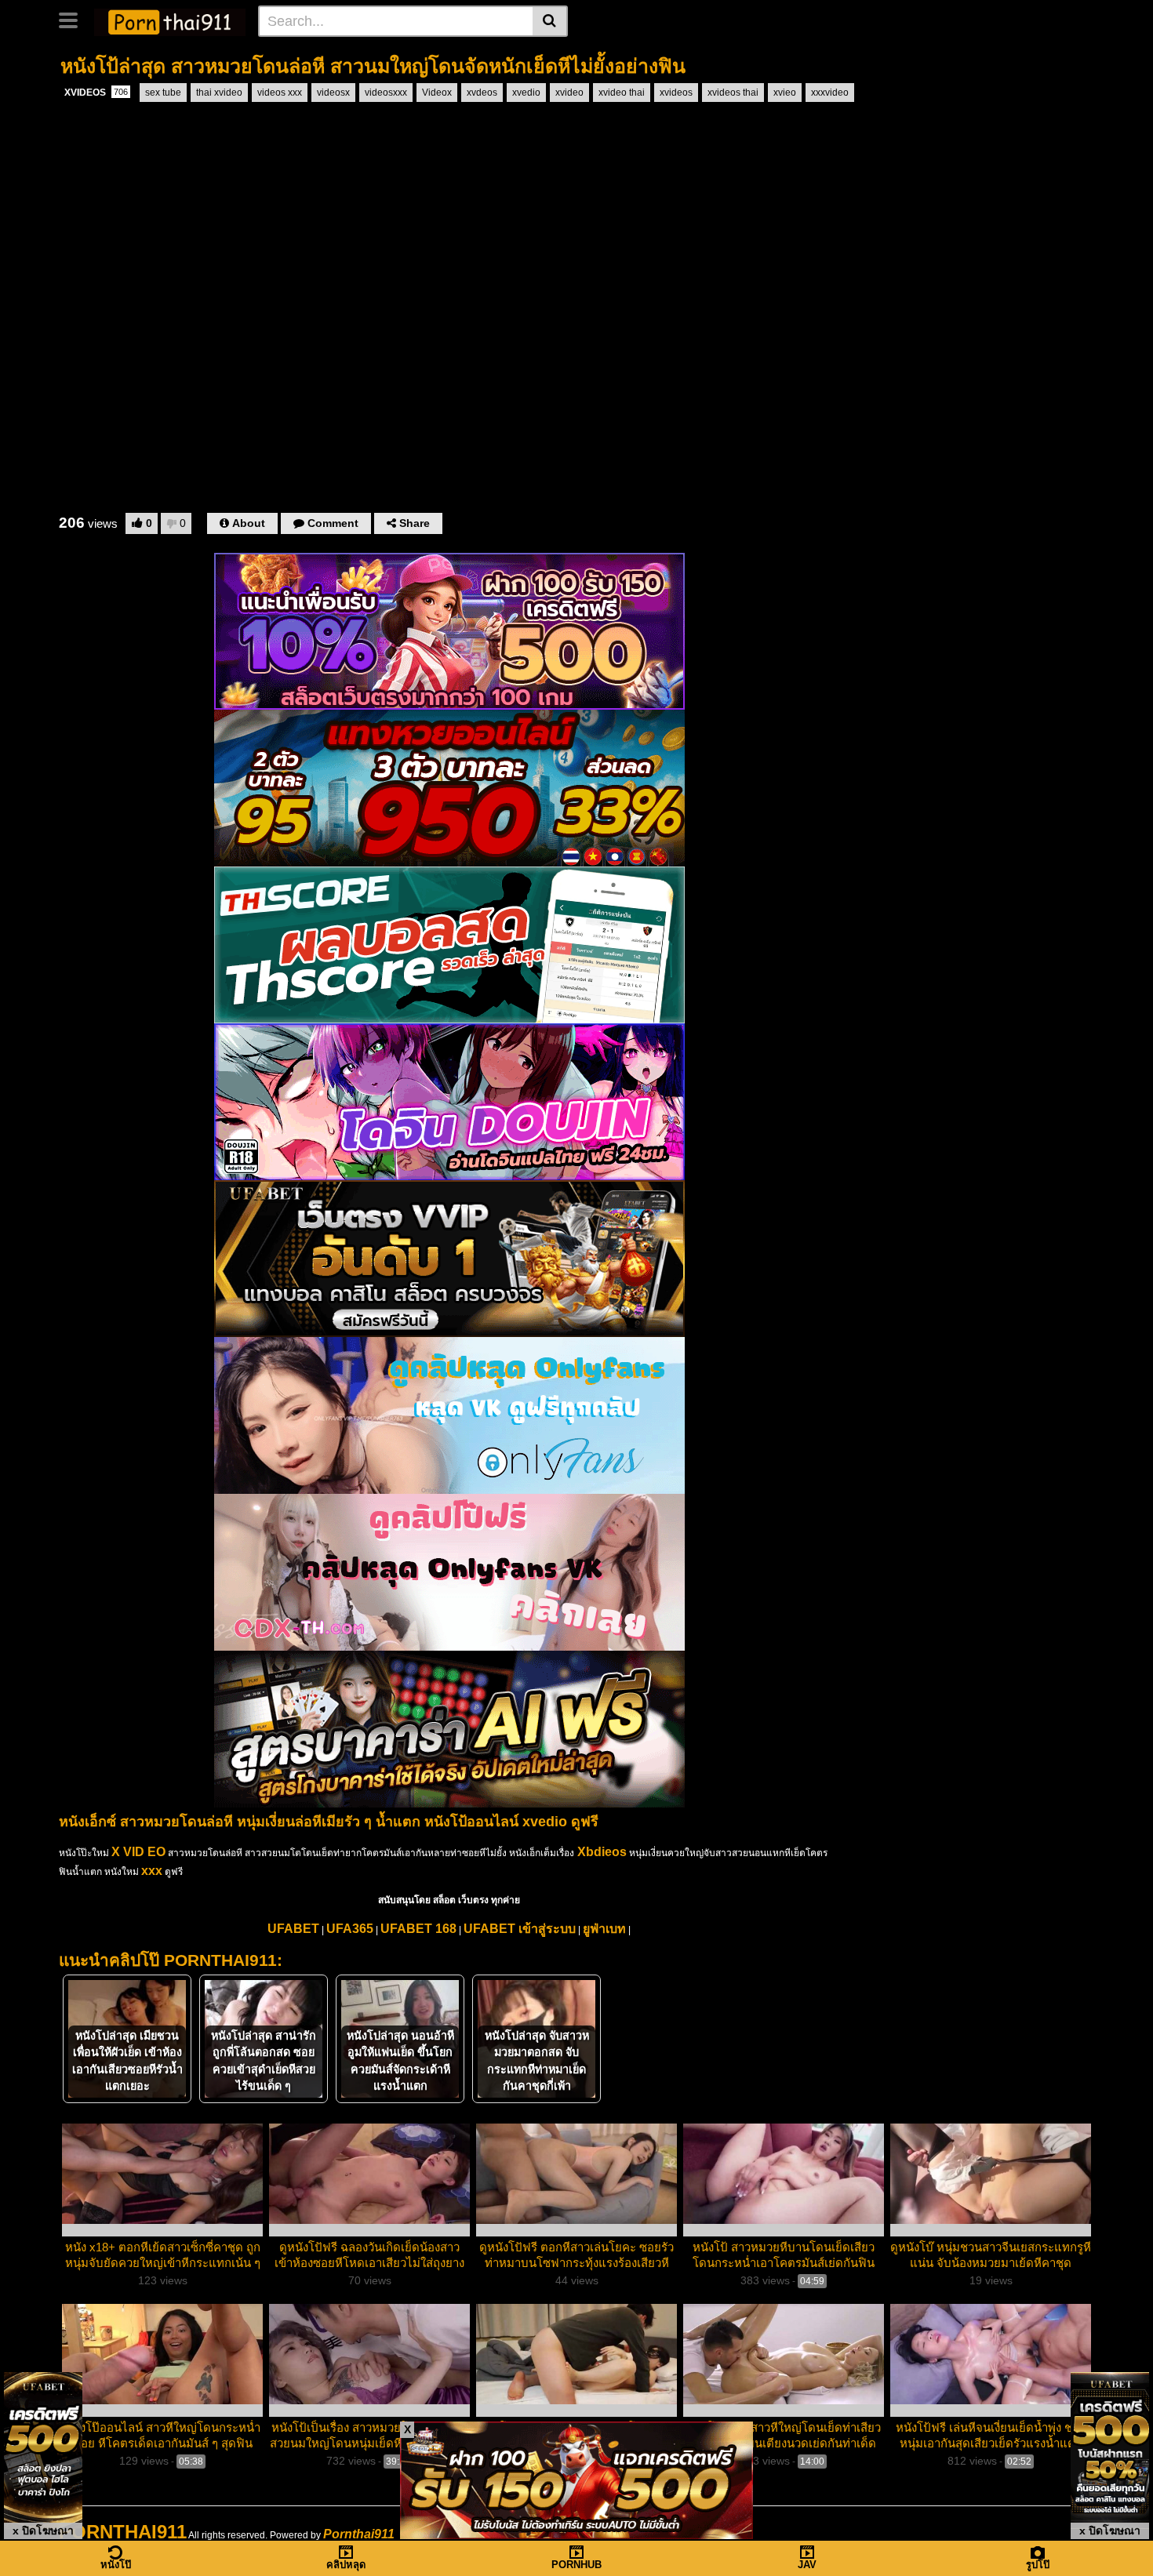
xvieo (785, 93)
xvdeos (482, 93)
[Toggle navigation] (74, 19)
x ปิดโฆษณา (43, 2531)
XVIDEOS (96, 93)
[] (550, 21)
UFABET (293, 1929)
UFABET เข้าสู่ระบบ (520, 1929)
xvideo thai (622, 93)
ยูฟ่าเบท (604, 1929)
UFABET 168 (418, 1929)
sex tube (163, 93)
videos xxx (280, 93)
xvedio (526, 93)
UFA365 (350, 1929)
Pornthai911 (359, 2534)
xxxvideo (830, 93)
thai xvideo (219, 93)
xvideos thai (733, 93)
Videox (437, 93)
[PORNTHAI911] (170, 20)
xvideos (676, 93)
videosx (333, 93)
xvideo (569, 93)
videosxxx (386, 93)
